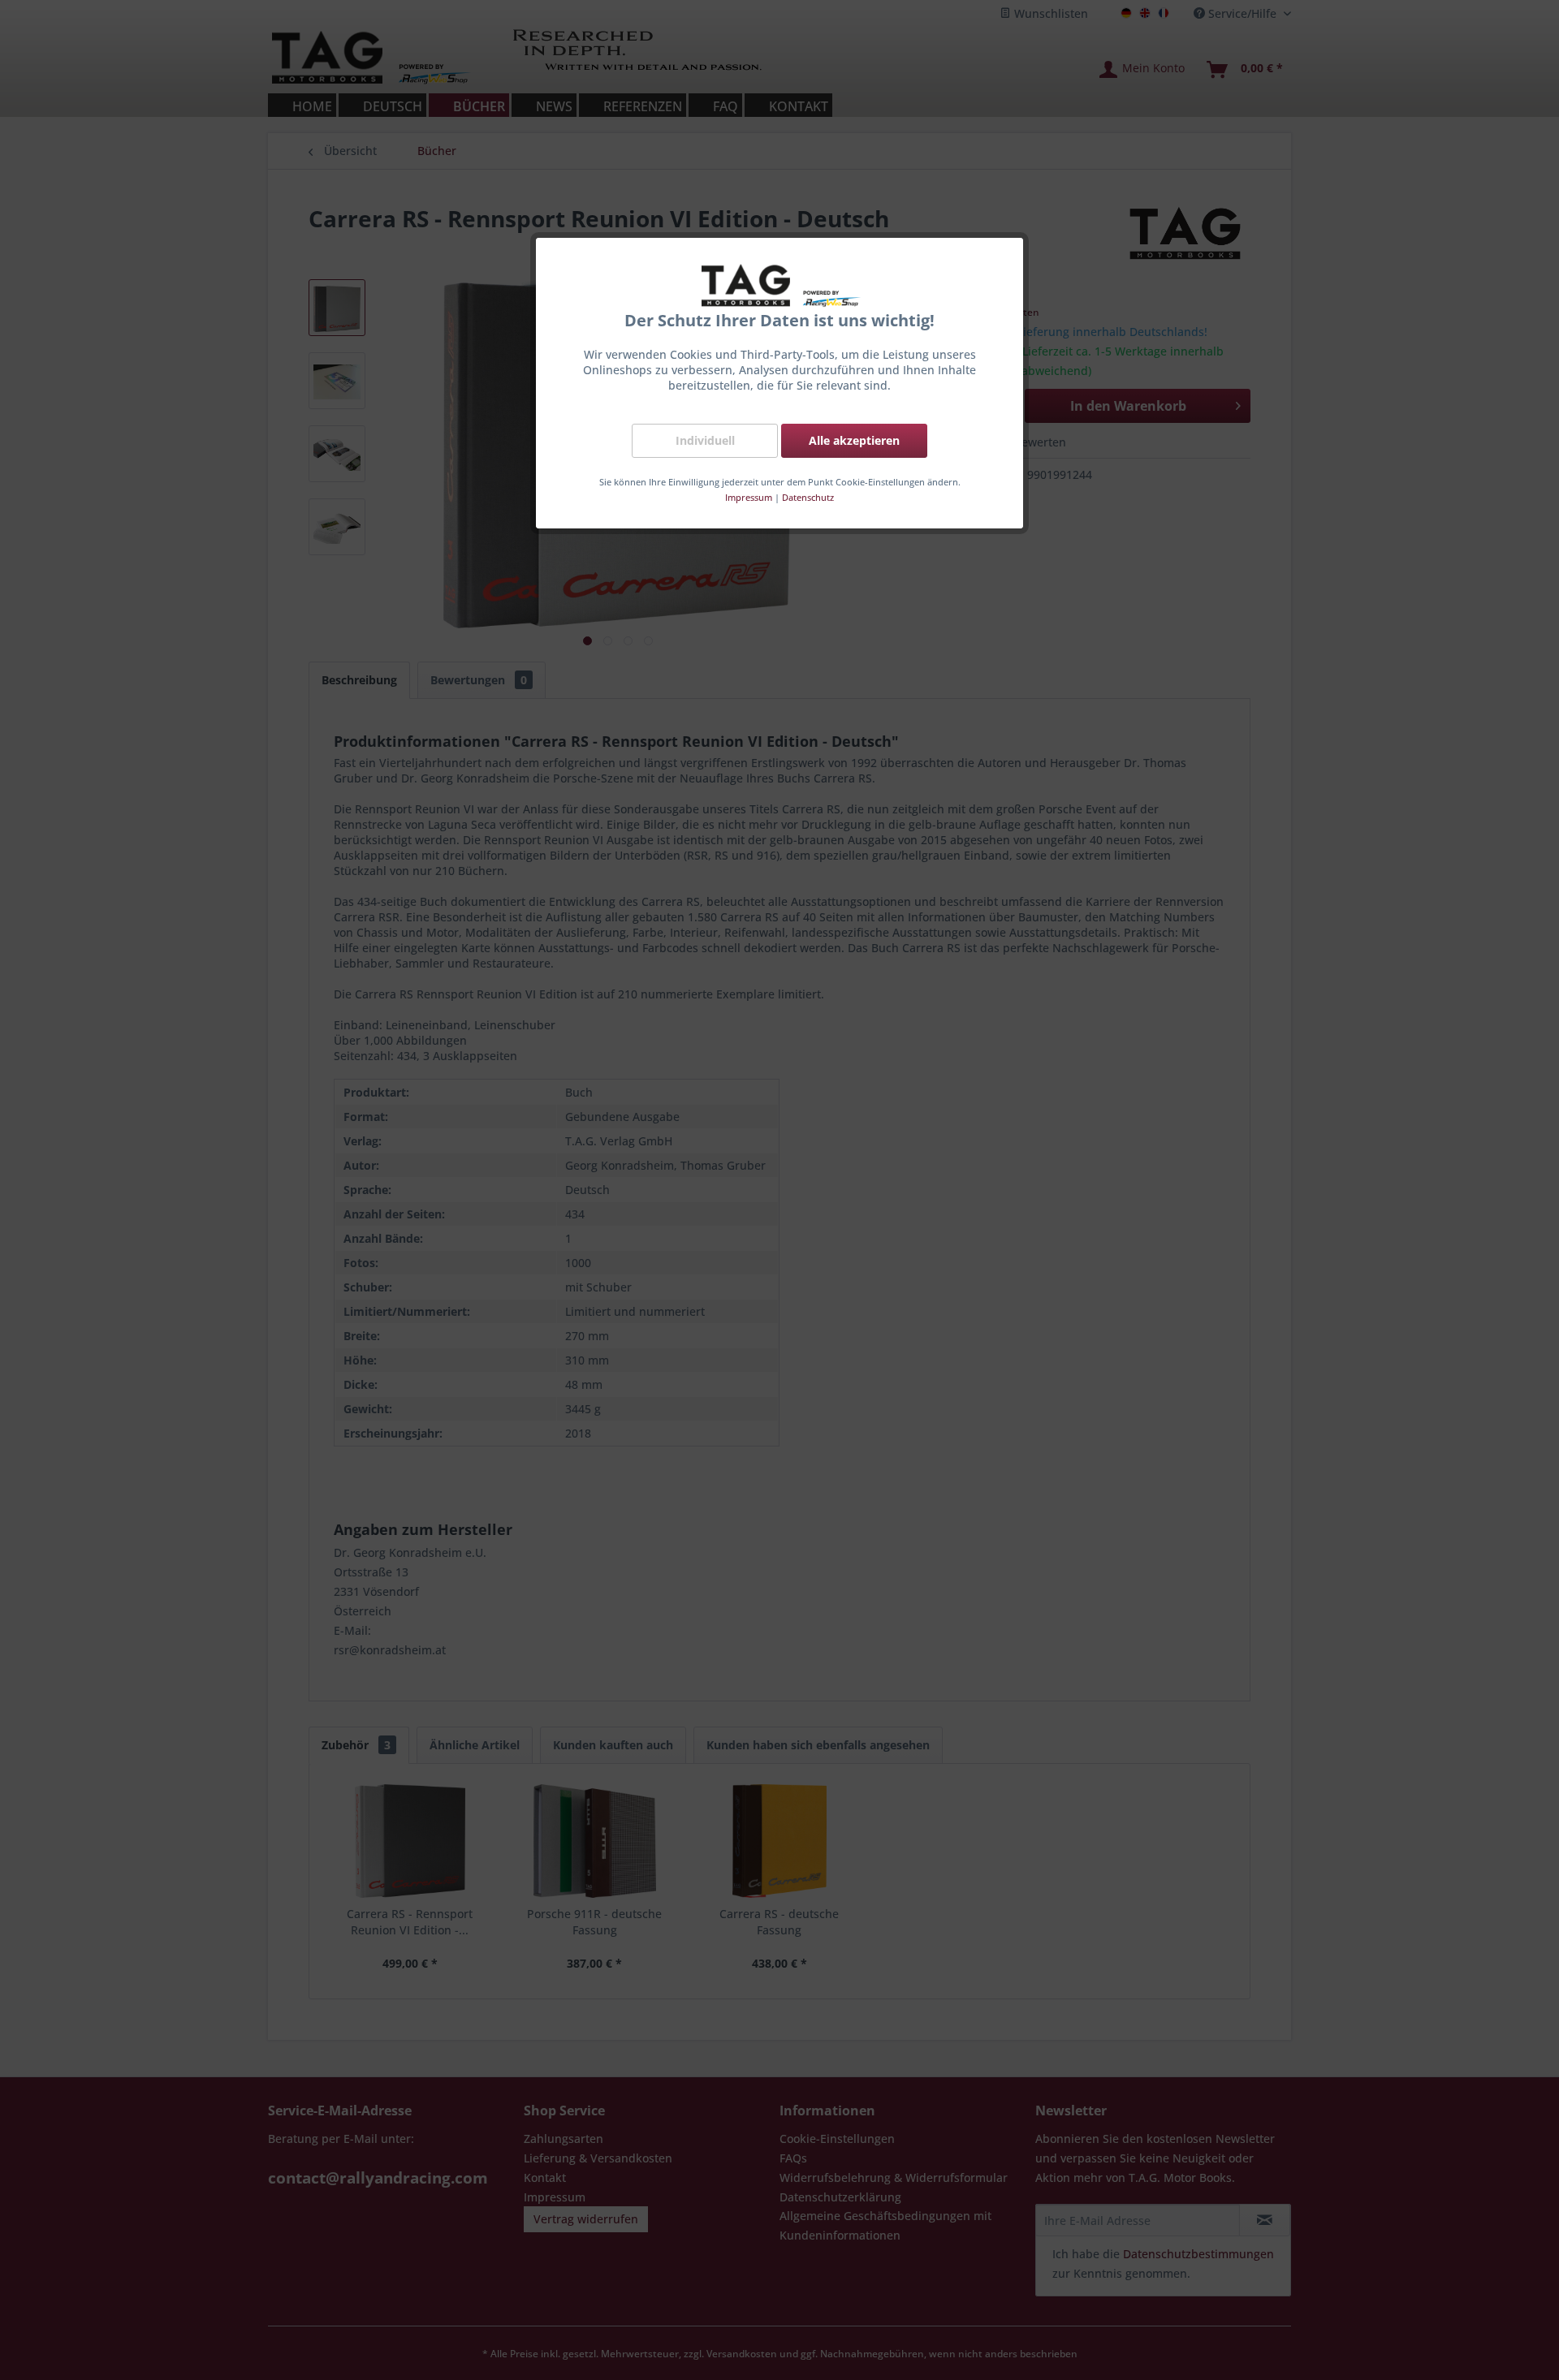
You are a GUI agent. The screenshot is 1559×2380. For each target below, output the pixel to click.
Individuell (705, 440)
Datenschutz (808, 497)
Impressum (749, 497)
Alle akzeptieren (854, 440)
